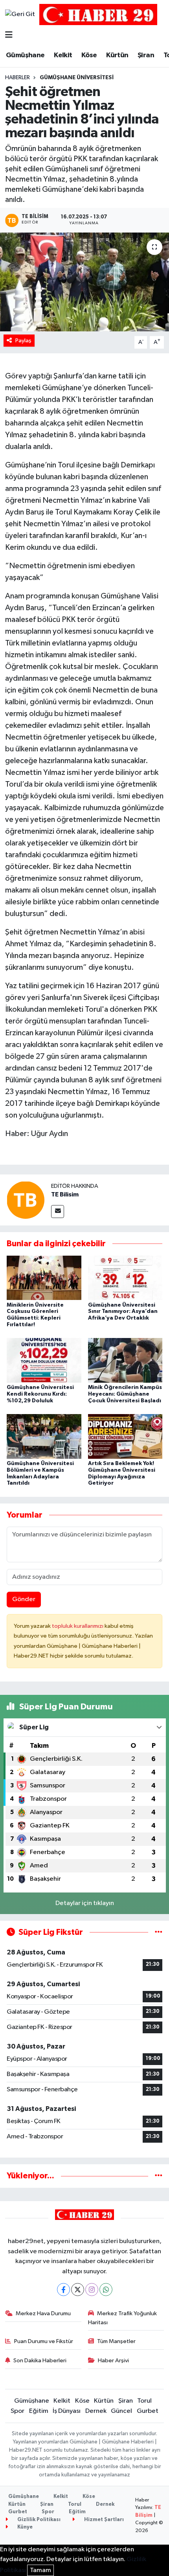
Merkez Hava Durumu (43, 2313)
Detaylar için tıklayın (85, 1903)
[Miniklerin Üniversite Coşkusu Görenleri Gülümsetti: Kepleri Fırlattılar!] (44, 1277)
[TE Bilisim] (26, 1200)
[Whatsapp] (106, 2290)
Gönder (24, 1599)
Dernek (96, 2411)
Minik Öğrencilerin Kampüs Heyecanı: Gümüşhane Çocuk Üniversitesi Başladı (125, 1394)
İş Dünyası (67, 2411)
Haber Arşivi (113, 2361)
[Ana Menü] (9, 35)
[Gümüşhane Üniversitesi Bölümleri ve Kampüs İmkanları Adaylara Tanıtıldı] (44, 1436)
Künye (24, 2527)
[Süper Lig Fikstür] (159, 1932)
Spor (17, 2411)
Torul (144, 2401)
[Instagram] (92, 2290)
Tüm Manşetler (116, 2341)
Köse (89, 55)
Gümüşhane (25, 55)
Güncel (121, 2411)
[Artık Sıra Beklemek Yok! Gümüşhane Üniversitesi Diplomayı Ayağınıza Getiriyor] (125, 1436)
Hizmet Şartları (103, 2520)
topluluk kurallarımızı (78, 1626)
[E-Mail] (58, 1212)
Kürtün (117, 55)
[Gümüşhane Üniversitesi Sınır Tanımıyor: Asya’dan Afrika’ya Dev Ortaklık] (125, 1277)
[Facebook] (63, 2290)
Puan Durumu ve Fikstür (44, 2341)
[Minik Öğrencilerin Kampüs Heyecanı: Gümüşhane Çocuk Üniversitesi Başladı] (125, 1360)
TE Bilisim (65, 1194)
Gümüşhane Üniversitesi (77, 78)
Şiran (146, 55)
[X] (78, 2290)
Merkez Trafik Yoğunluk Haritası (123, 2318)
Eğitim (39, 2411)
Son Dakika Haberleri (40, 2361)
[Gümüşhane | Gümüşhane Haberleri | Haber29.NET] (98, 14)
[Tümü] (159, 2176)
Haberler (17, 78)
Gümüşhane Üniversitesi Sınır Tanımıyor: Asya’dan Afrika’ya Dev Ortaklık (123, 1312)
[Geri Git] (20, 15)
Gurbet (148, 2411)
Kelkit (63, 55)
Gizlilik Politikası (38, 2520)
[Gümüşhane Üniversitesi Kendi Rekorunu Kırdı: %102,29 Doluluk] (44, 1360)
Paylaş (23, 341)
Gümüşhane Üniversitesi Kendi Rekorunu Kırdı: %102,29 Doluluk (40, 1394)
